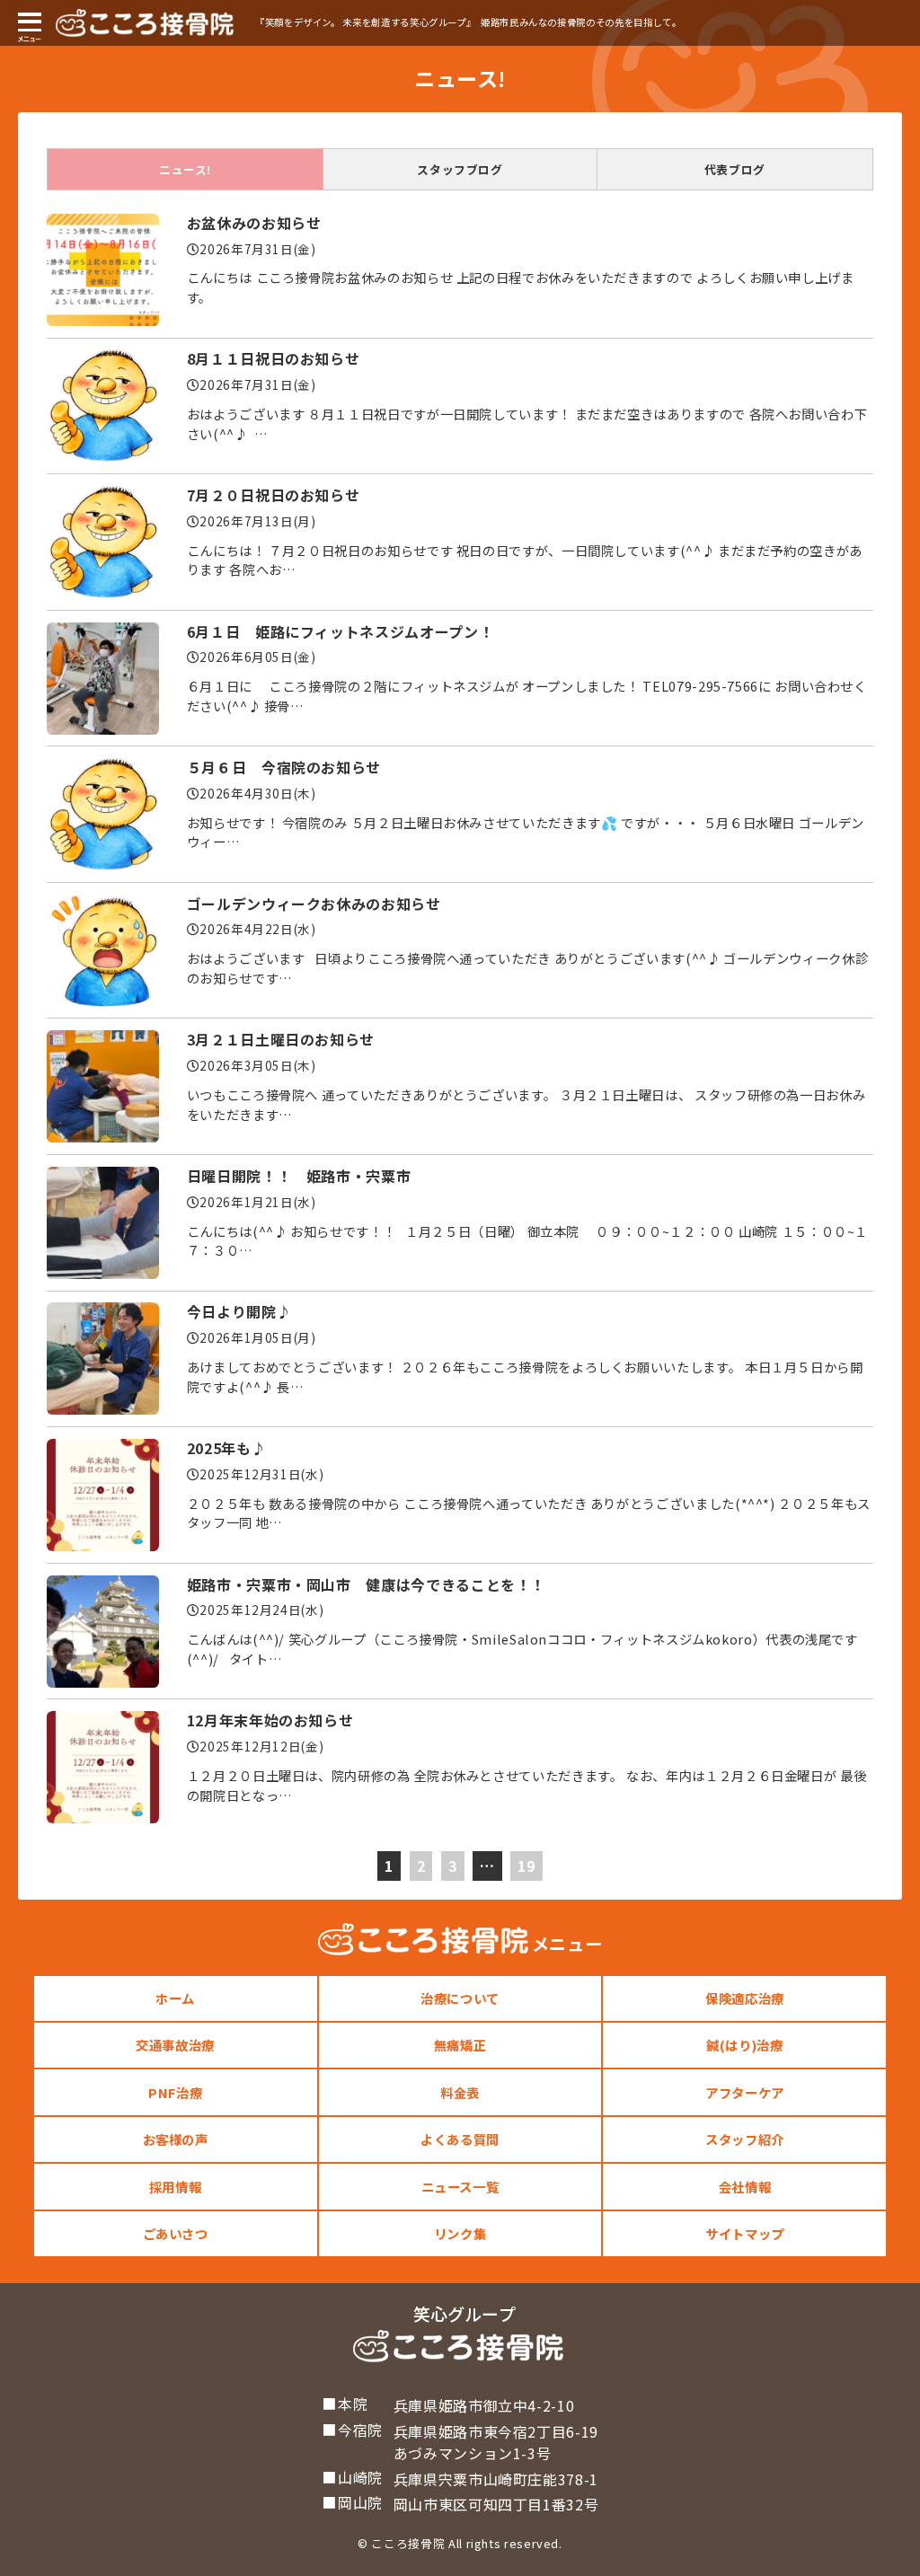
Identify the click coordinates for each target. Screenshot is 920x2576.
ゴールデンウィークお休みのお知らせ (314, 904)
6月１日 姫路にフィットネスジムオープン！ (340, 631)
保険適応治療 (745, 1998)
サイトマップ (745, 2233)
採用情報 (176, 2187)
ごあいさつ (176, 2233)
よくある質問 (460, 2139)
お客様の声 (176, 2139)
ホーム (175, 1998)
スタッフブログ (460, 169)
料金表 (460, 2092)
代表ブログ (735, 169)
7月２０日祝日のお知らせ (274, 495)
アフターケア (745, 2092)
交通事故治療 (175, 2045)
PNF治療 (175, 2092)
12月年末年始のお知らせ (270, 1720)
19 (526, 1866)
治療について (460, 1998)
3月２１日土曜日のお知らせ (281, 1039)
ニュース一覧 (460, 2187)
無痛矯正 (460, 2045)
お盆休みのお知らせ (254, 223)
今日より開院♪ (239, 1311)
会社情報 (745, 2187)
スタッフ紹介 (745, 2139)
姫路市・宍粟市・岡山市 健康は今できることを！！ (366, 1584)
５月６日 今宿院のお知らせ (284, 767)
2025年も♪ (226, 1448)
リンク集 (460, 2233)
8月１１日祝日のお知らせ (274, 358)
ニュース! (185, 169)
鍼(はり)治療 (744, 2045)
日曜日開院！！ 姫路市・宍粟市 (299, 1176)
